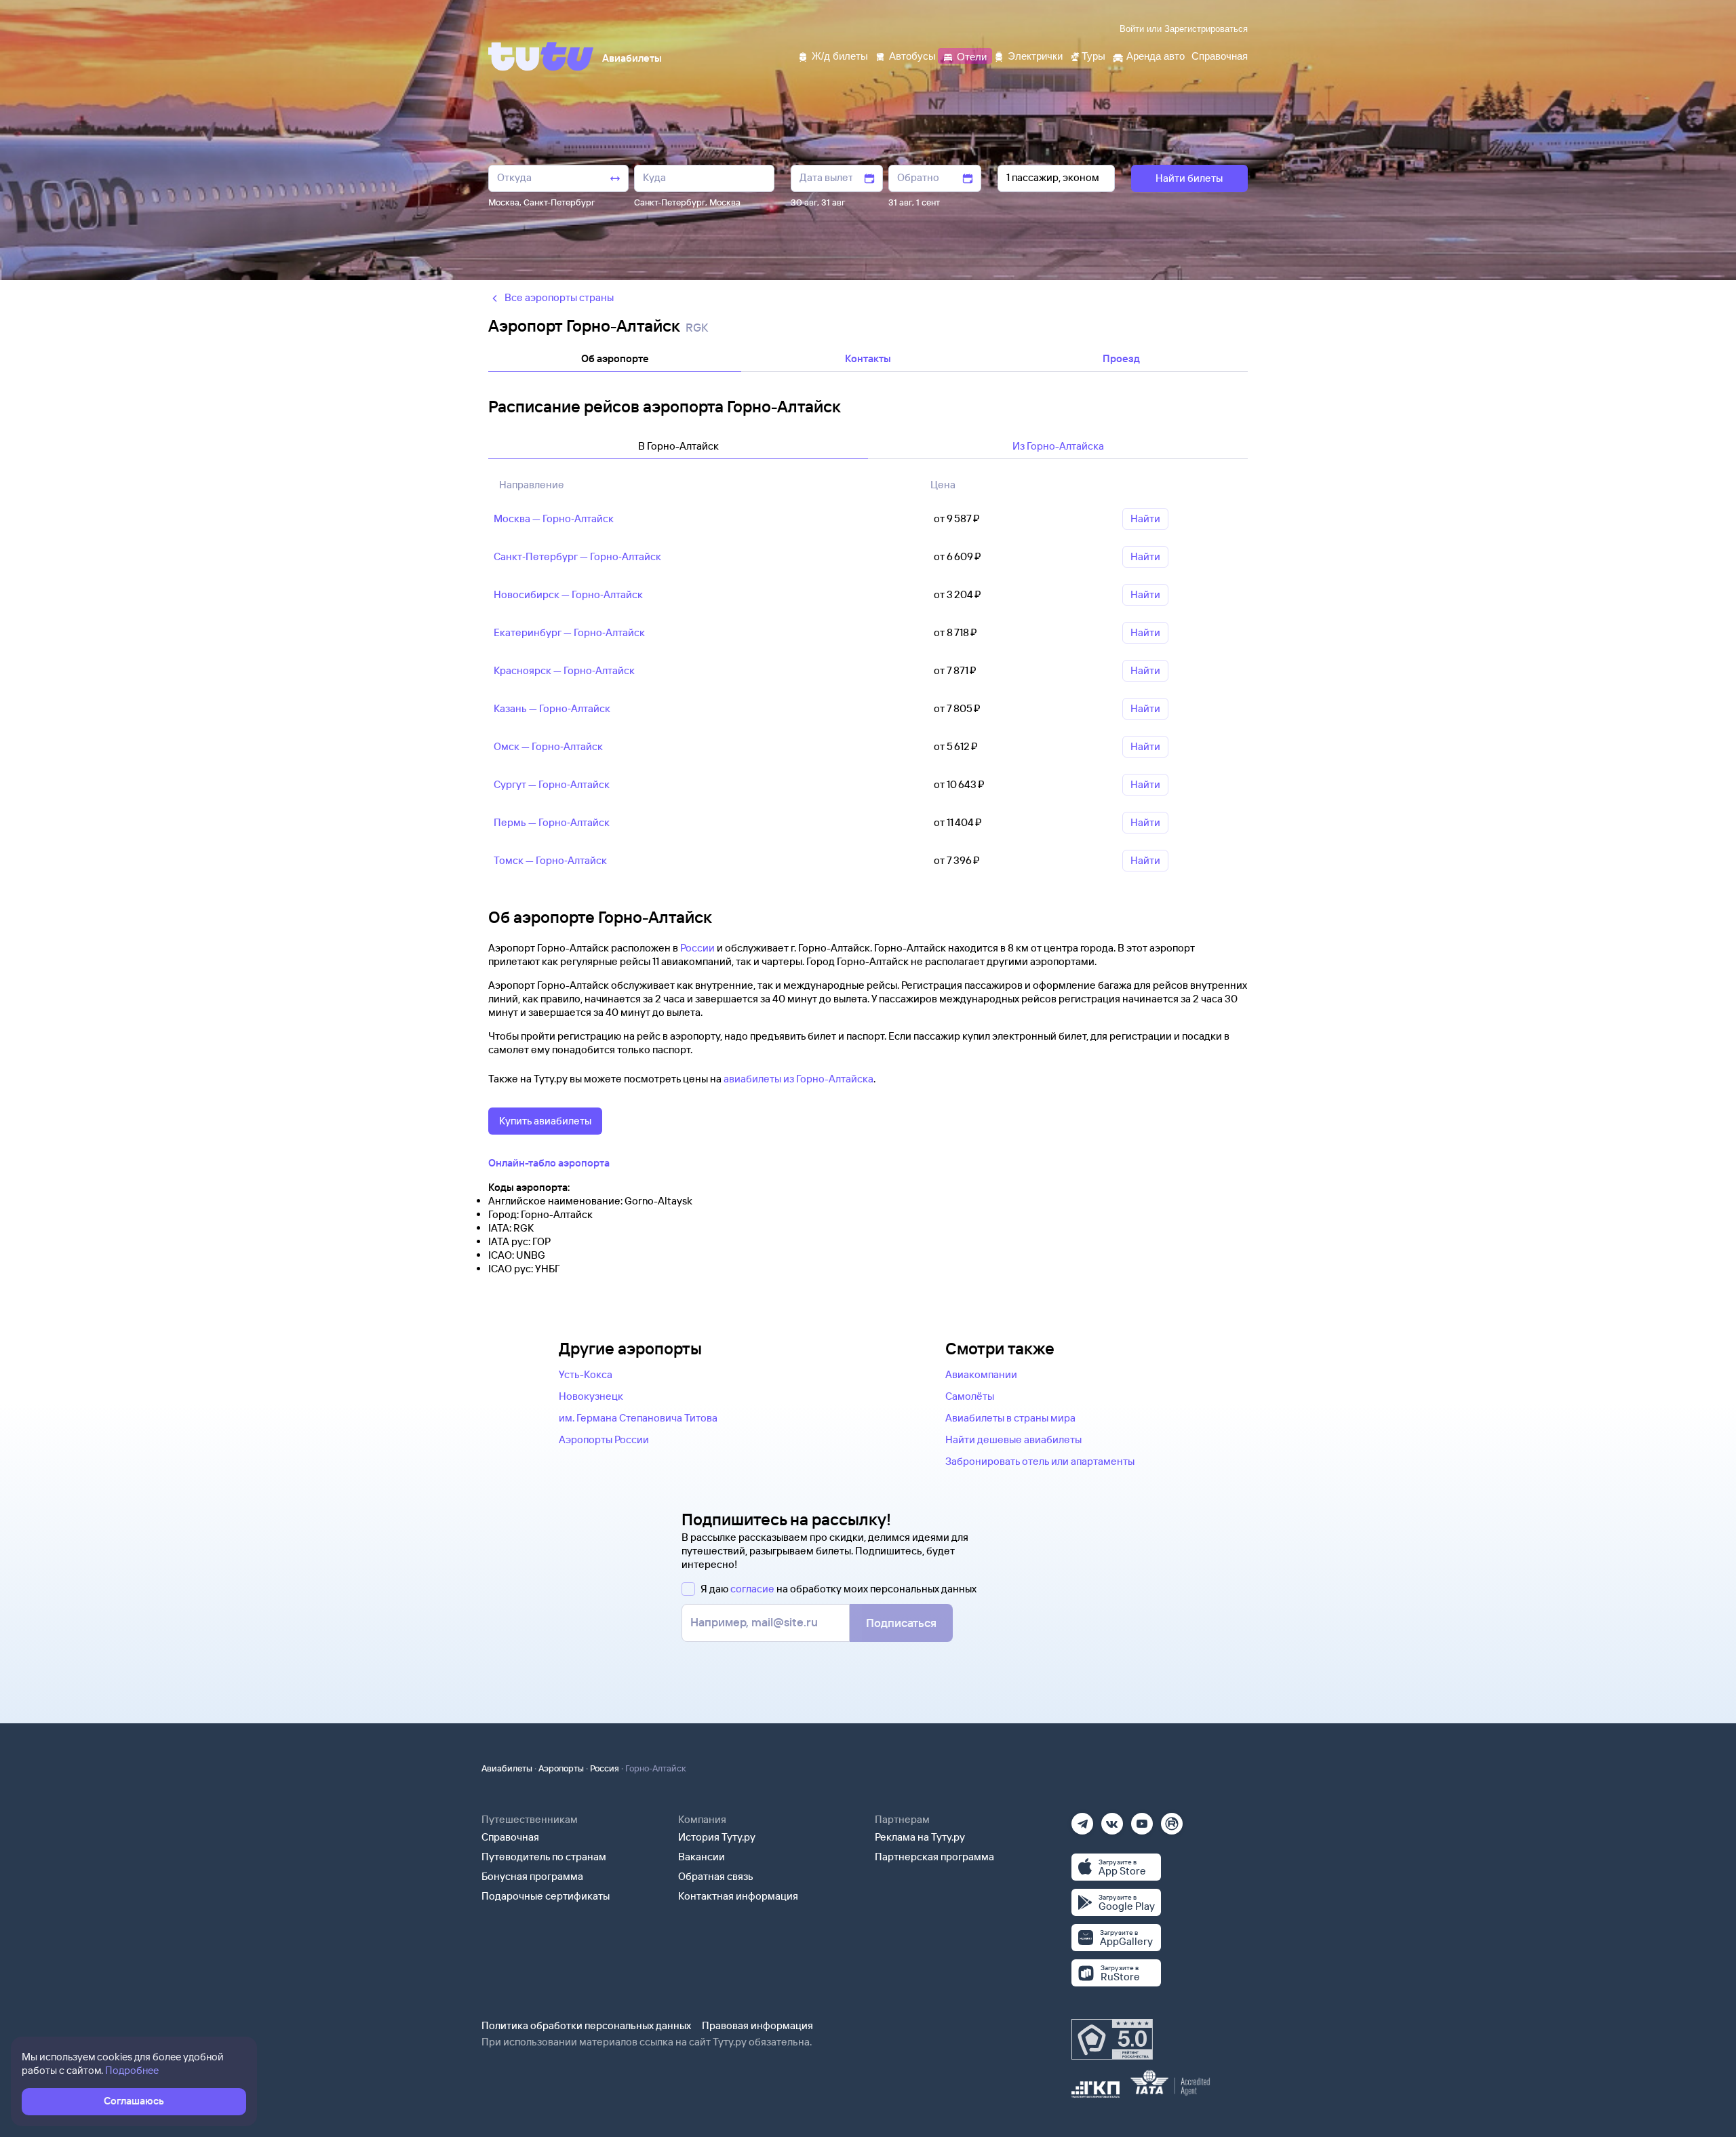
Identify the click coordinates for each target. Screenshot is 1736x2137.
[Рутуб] (1172, 1819)
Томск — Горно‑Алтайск (550, 860)
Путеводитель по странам (544, 1857)
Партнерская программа (934, 1857)
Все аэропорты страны (559, 297)
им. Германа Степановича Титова (638, 1418)
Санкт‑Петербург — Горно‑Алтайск (577, 556)
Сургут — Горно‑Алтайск (552, 784)
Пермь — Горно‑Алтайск (552, 822)
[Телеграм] (1082, 1819)
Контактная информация (738, 1896)
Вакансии (702, 1857)
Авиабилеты (507, 1768)
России (697, 948)
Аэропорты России (604, 1439)
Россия (605, 1768)
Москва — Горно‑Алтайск (554, 518)
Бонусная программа (532, 1876)
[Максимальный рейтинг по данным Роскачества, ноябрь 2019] (1112, 2039)
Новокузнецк (591, 1396)
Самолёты (970, 1396)
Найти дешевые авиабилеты (1013, 1439)
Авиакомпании (981, 1374)
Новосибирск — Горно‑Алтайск (568, 594)
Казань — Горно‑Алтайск (552, 708)
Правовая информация (757, 2025)
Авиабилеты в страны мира (1010, 1418)
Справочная (510, 1837)
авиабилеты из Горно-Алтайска (798, 1079)
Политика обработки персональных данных (586, 2025)
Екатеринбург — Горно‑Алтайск (569, 632)
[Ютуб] (1142, 1819)
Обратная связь (716, 1876)
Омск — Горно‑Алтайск (548, 746)
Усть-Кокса (586, 1374)
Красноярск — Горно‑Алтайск (564, 670)
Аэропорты (561, 1768)
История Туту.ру (717, 1837)
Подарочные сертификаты (546, 1896)
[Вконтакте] (1112, 1819)
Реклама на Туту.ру (920, 1837)
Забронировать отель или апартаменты (1040, 1461)
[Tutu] (541, 56)
